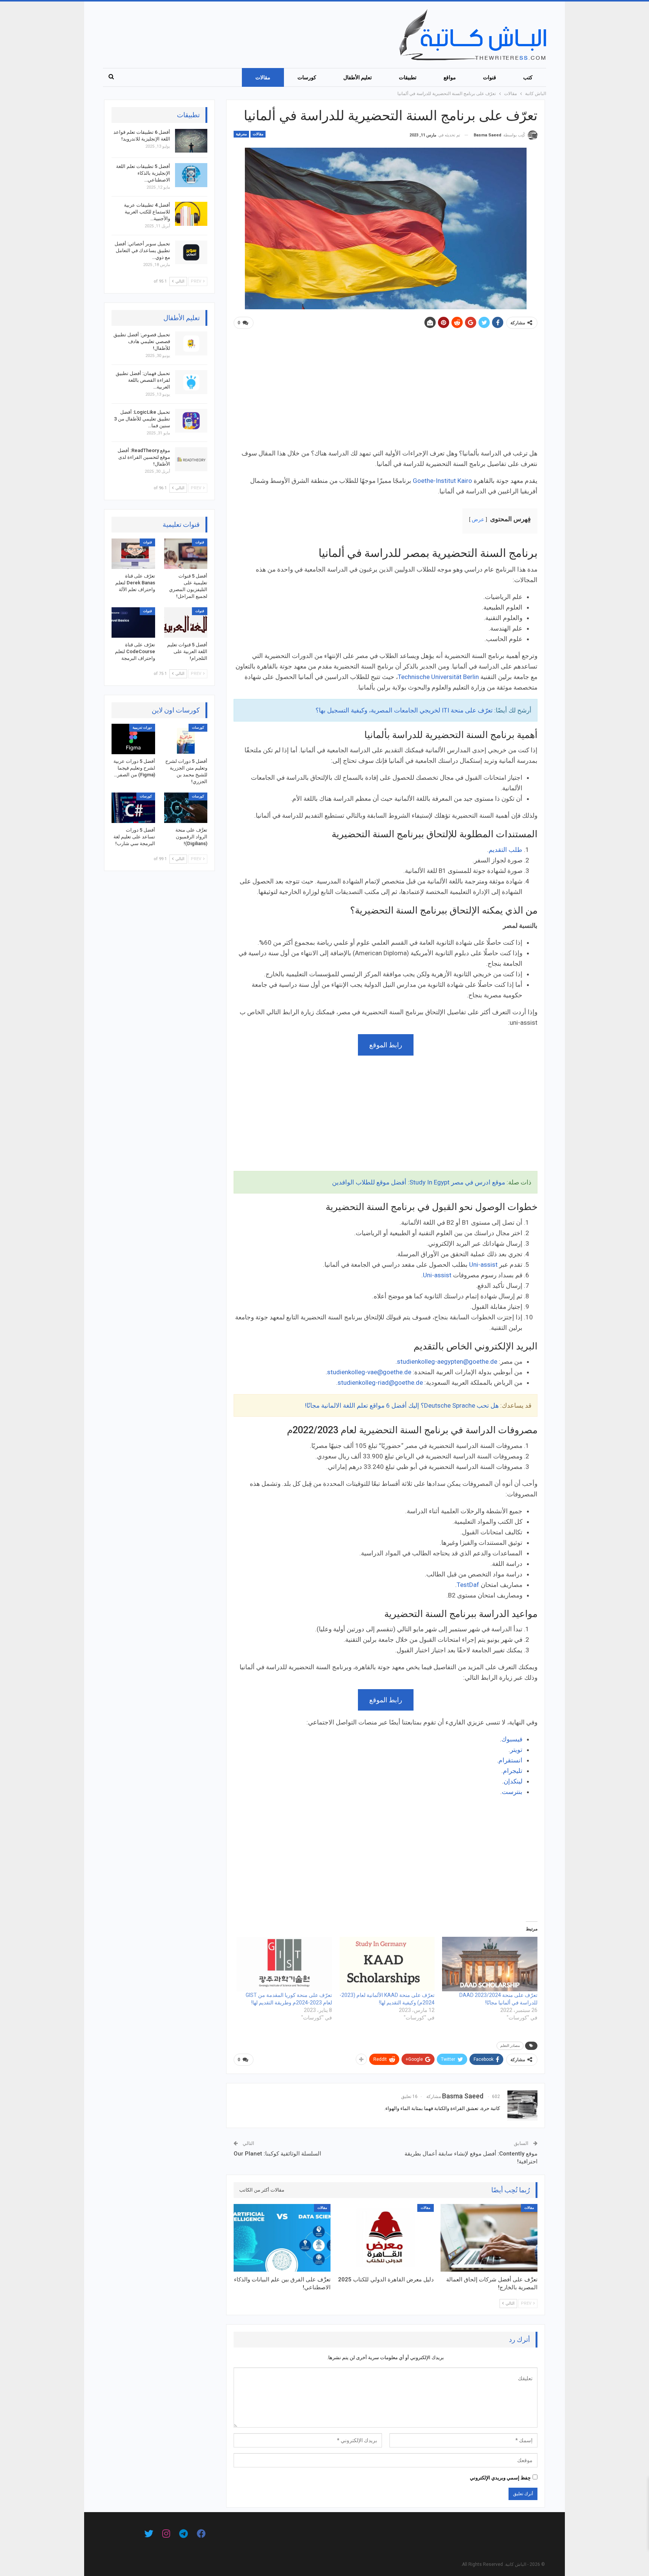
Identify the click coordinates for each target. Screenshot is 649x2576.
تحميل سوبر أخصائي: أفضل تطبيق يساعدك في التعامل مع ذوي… (142, 250)
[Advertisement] (386, 392)
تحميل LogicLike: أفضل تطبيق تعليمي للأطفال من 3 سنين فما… (142, 419)
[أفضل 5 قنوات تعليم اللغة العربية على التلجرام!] (186, 622)
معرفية (241, 134)
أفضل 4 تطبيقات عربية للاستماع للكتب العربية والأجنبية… (147, 212)
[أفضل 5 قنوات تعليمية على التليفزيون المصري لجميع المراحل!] (186, 554)
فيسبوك (512, 1739)
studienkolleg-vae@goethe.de (369, 1372)
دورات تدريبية (142, 728)
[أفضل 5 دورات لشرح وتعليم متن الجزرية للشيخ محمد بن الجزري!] (186, 739)
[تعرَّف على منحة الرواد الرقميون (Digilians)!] (186, 808)
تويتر (516, 1750)
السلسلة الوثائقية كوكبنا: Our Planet (277, 2154)
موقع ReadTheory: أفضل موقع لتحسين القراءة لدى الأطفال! (144, 457)
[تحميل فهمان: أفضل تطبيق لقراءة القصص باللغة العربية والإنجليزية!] (191, 382)
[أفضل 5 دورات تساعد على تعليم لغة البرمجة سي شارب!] (133, 808)
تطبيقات (408, 77)
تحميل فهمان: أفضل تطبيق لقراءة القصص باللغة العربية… (143, 380)
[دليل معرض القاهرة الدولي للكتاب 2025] (386, 2238)
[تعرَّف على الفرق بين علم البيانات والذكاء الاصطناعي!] (282, 2238)
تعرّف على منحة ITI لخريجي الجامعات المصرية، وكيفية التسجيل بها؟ (404, 710)
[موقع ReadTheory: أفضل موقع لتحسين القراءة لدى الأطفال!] (191, 459)
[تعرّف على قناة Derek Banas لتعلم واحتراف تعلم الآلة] (133, 554)
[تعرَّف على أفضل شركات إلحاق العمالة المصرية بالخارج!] (489, 2238)
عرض (478, 519)
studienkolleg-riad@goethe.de (380, 1383)
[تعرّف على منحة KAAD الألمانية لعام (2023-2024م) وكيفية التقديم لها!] (387, 1964)
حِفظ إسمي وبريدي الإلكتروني (500, 2478)
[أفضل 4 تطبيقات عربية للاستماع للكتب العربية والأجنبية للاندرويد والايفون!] (191, 214)
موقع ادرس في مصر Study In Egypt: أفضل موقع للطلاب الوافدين (419, 1182)
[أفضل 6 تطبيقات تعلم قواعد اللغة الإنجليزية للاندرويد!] (191, 141)
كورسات (307, 77)
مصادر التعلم (510, 2046)
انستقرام (510, 1760)
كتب (528, 77)
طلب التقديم (506, 850)
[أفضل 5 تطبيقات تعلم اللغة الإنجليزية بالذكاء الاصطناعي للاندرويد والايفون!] (191, 175)
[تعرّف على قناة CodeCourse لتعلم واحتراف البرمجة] (133, 622)
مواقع (450, 77)
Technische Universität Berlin (438, 677)
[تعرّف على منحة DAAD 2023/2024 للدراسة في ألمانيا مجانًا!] (490, 1964)
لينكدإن (513, 1781)
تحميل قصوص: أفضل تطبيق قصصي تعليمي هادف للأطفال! (142, 341)
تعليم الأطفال (358, 77)
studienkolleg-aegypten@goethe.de (447, 1361)
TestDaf (468, 1585)
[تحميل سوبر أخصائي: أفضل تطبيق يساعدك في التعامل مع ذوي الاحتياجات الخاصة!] (191, 253)
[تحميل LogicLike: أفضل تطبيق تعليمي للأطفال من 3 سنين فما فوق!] (191, 421)
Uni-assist (483, 1265)
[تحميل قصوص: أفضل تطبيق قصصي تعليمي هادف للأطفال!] (191, 343)
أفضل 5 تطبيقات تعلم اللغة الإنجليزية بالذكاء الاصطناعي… (143, 173)
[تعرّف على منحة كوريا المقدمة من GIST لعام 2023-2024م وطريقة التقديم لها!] (284, 1964)
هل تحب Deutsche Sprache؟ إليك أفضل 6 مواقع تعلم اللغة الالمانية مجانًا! (402, 1405)
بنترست (512, 1792)
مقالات (263, 77)
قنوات (490, 77)
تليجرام (513, 1771)
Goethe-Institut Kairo (442, 481)
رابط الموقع (386, 1045)
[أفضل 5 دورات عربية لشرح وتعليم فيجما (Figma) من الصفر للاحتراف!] (133, 739)
